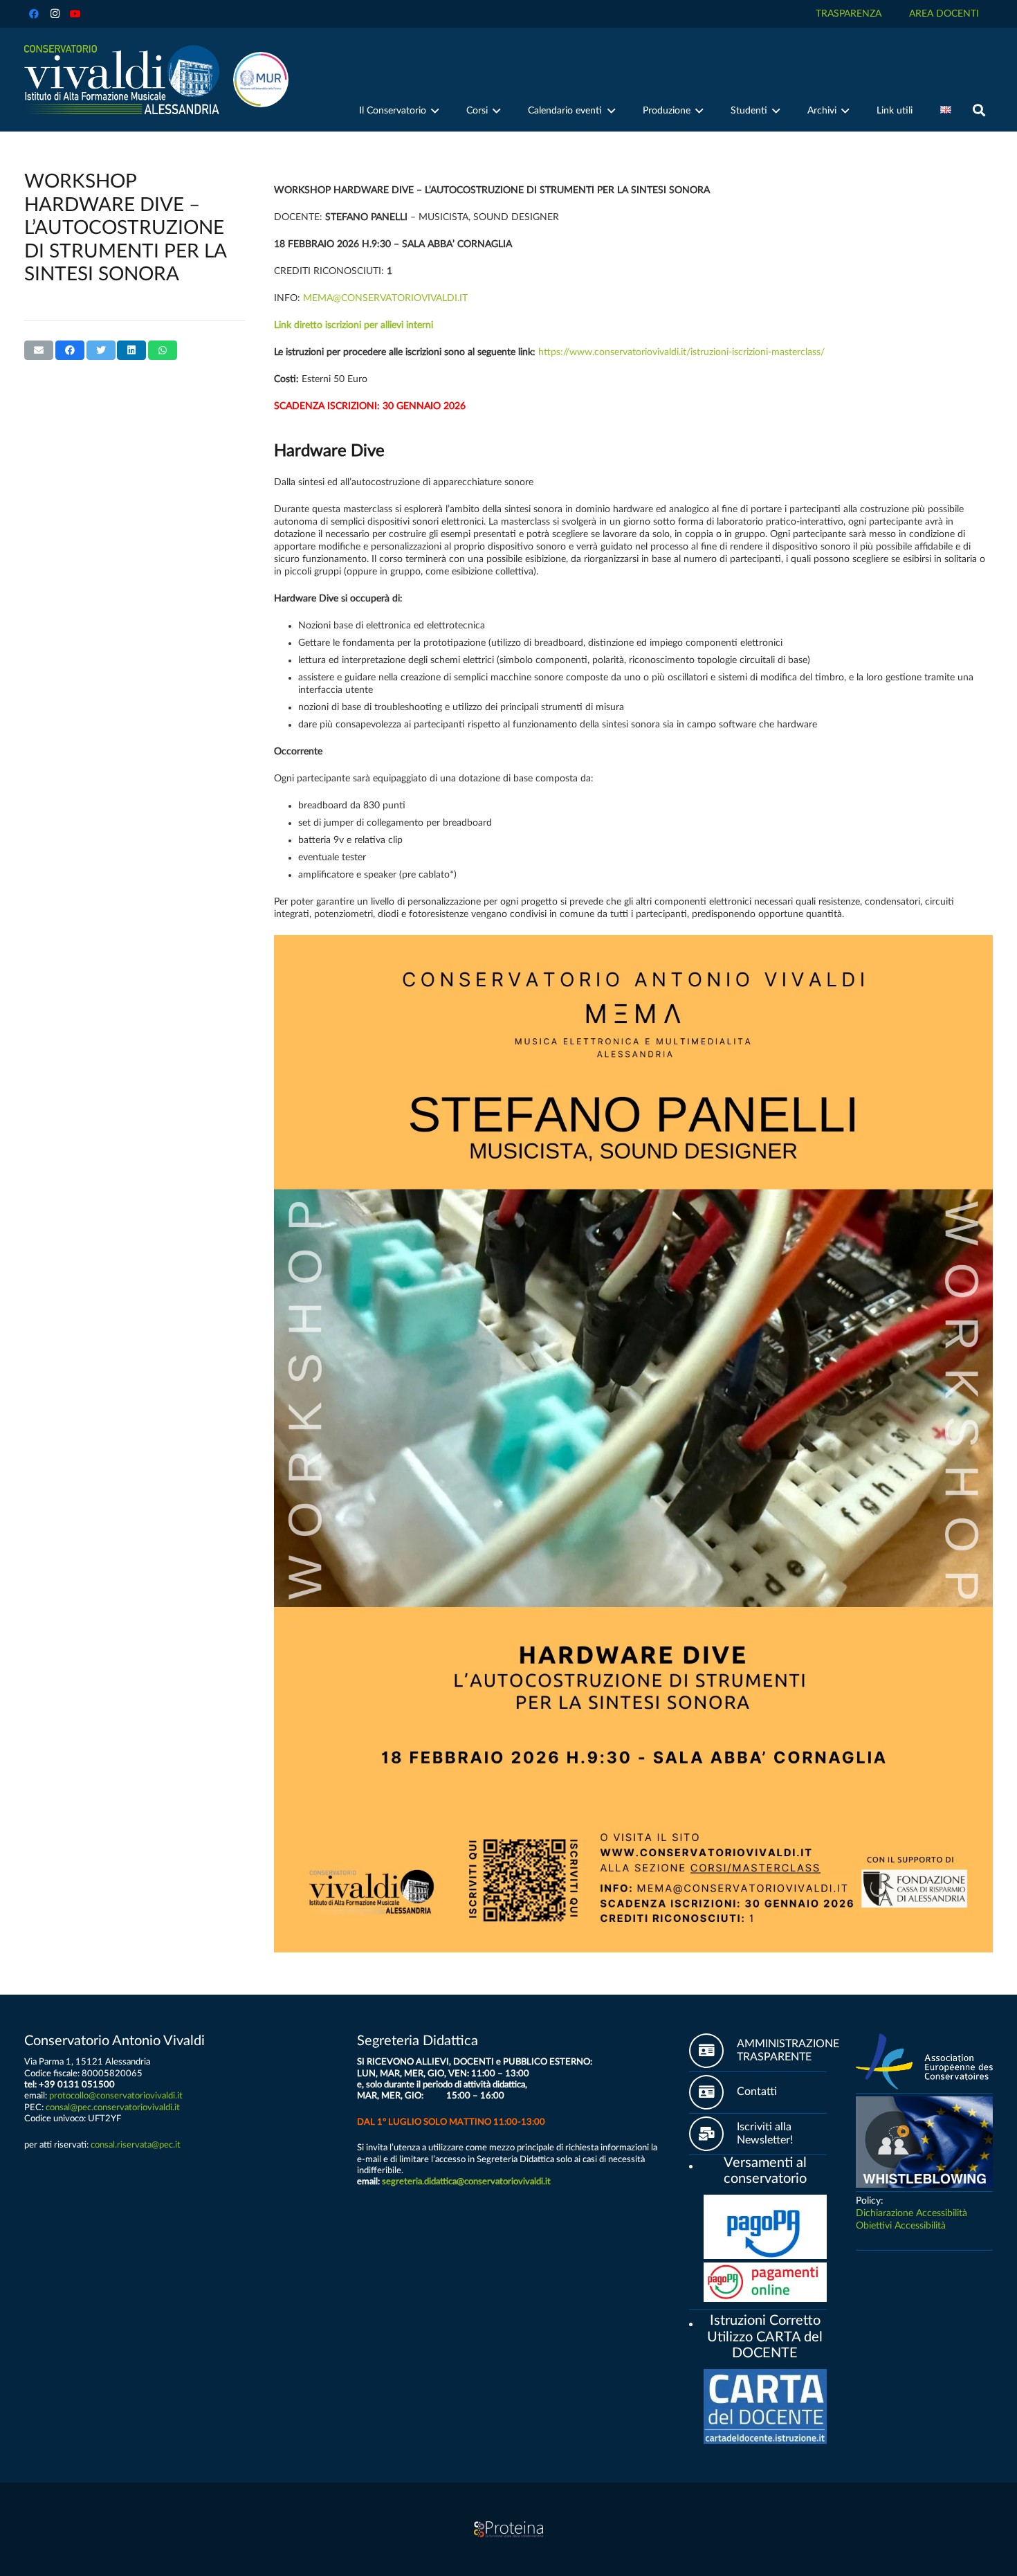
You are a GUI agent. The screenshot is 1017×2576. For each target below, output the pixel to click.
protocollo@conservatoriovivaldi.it (116, 2096)
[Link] (122, 80)
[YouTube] (75, 14)
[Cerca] (979, 110)
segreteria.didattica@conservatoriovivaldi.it (466, 2182)
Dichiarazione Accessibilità (911, 2213)
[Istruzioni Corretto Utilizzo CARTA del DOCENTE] (696, 2322)
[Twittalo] (101, 350)
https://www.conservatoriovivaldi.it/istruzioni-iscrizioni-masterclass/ (681, 352)
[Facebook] (34, 14)
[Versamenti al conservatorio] (696, 2164)
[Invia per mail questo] (39, 350)
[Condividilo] (70, 350)
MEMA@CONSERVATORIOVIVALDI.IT (385, 298)
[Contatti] (713, 2092)
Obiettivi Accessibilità (901, 2226)
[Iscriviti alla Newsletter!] (713, 2134)
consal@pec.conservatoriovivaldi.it (113, 2107)
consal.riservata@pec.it (136, 2145)
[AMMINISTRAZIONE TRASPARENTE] (713, 2051)
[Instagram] (55, 14)
